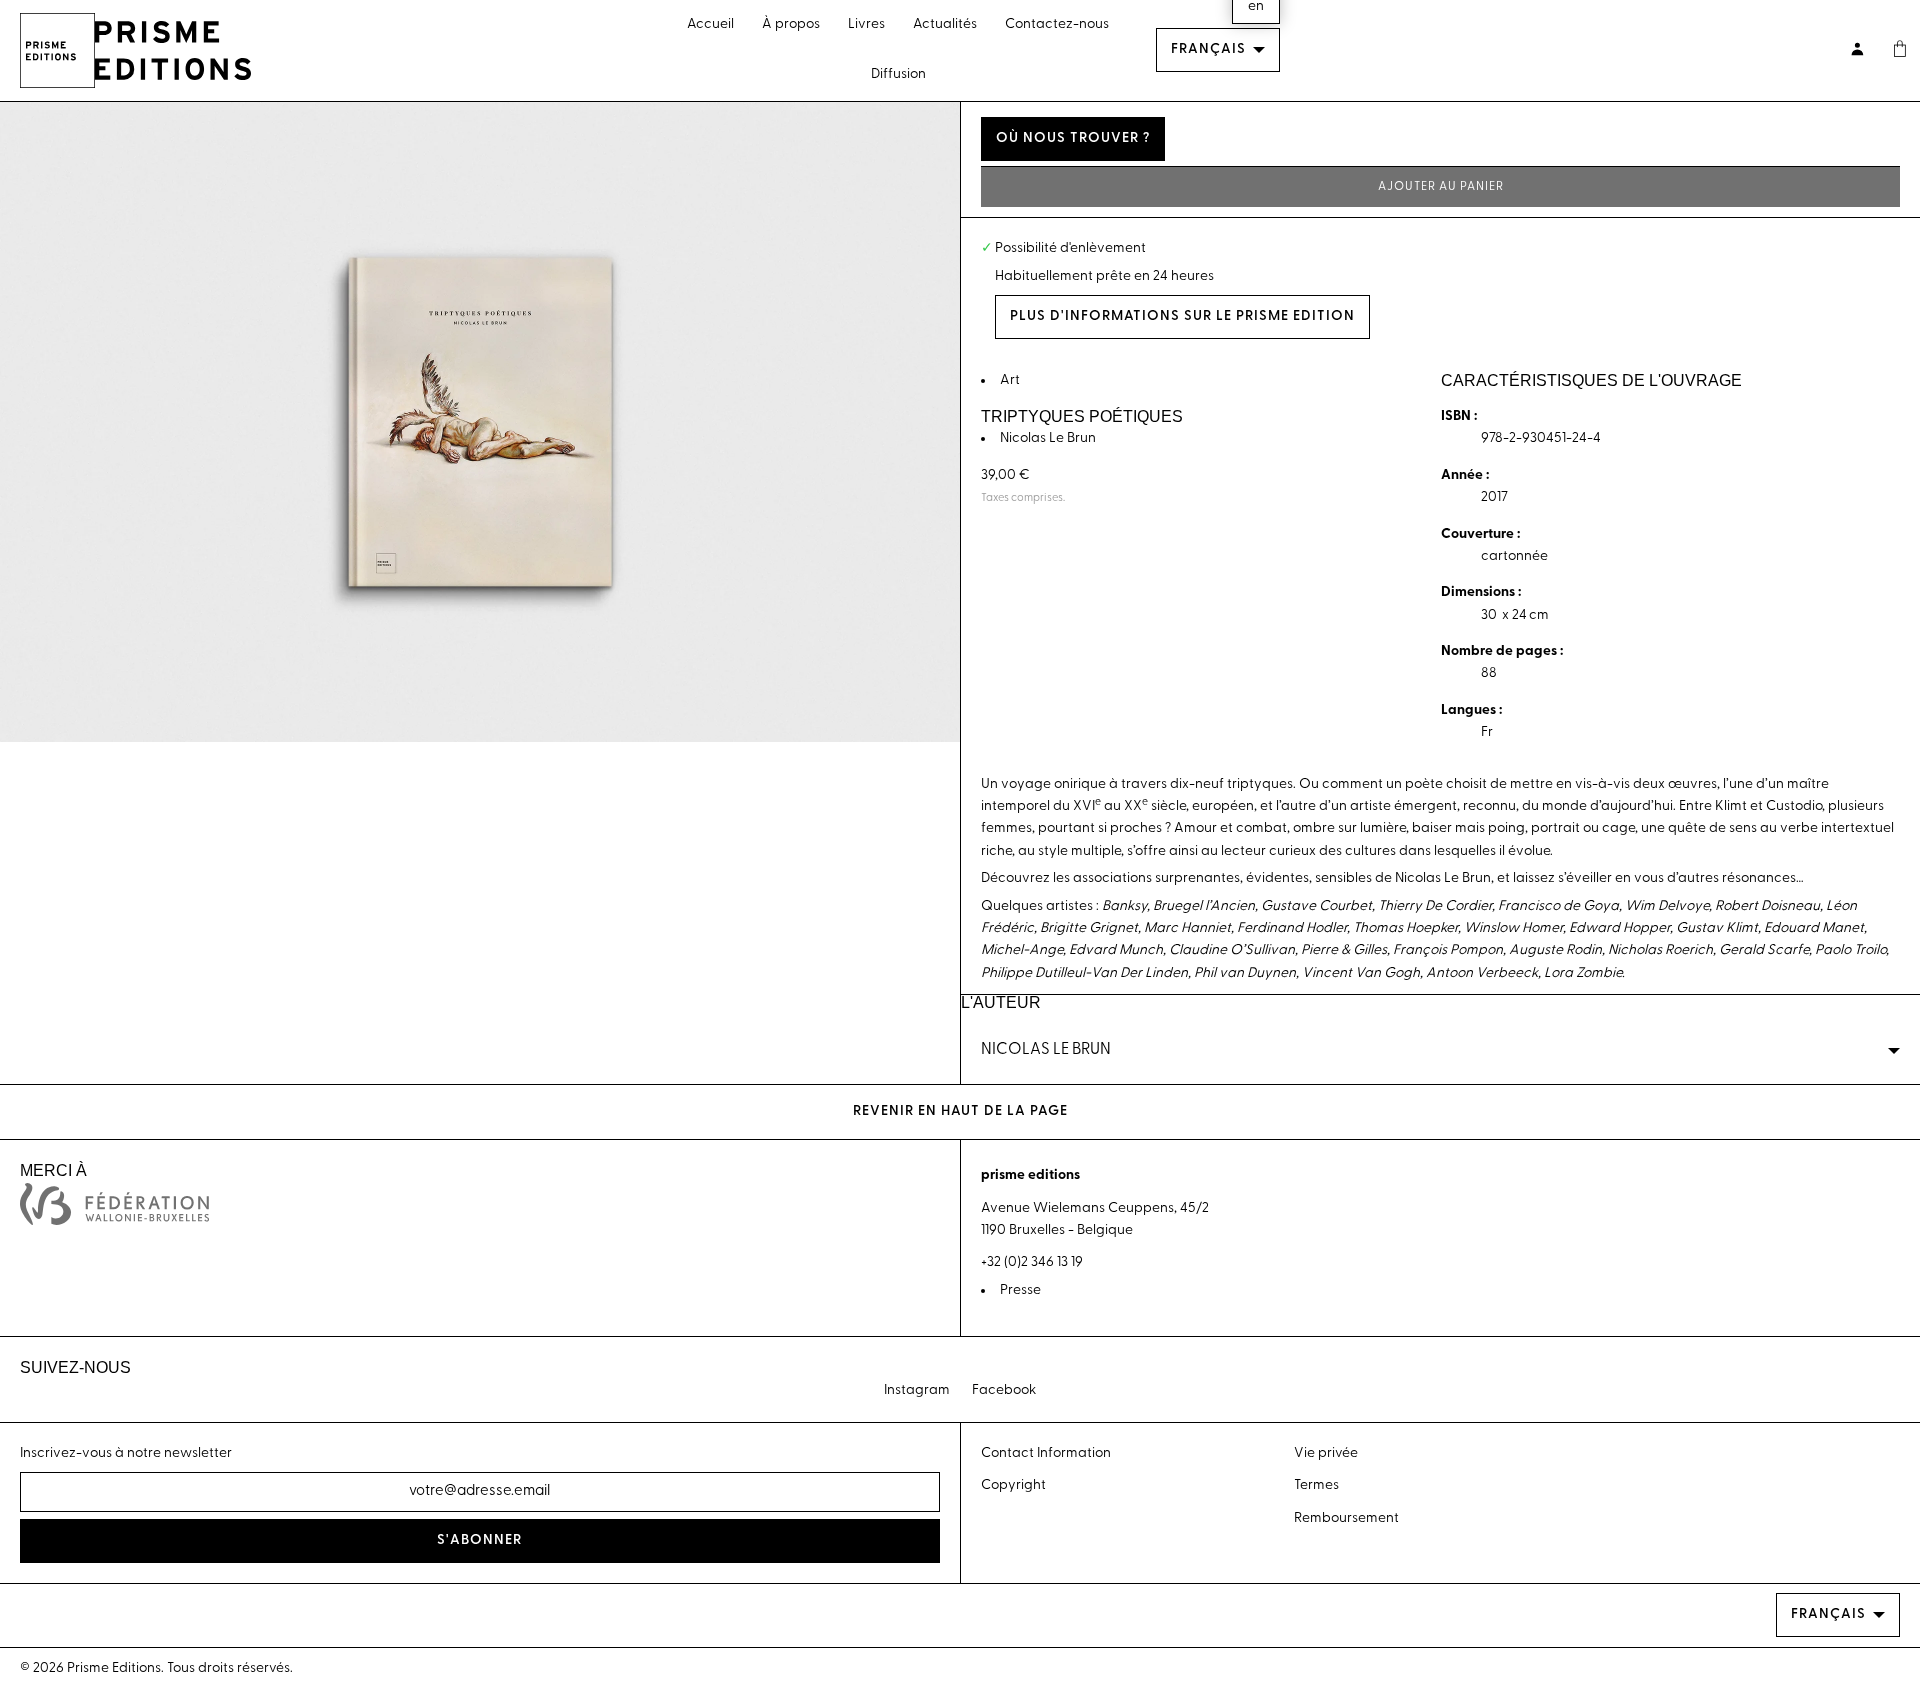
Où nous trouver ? (1073, 138)
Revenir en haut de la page (960, 1111)
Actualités (945, 24)
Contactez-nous (1057, 24)
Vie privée (1326, 1453)
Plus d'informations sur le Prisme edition (1182, 316)
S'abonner (479, 1540)
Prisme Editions (114, 1668)
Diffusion (898, 74)
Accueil (710, 24)
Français (1208, 49)
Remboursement (1346, 1518)
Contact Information (1046, 1453)
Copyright (1013, 1485)
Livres (866, 24)
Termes (1316, 1485)
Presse (1020, 1290)
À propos (791, 24)
